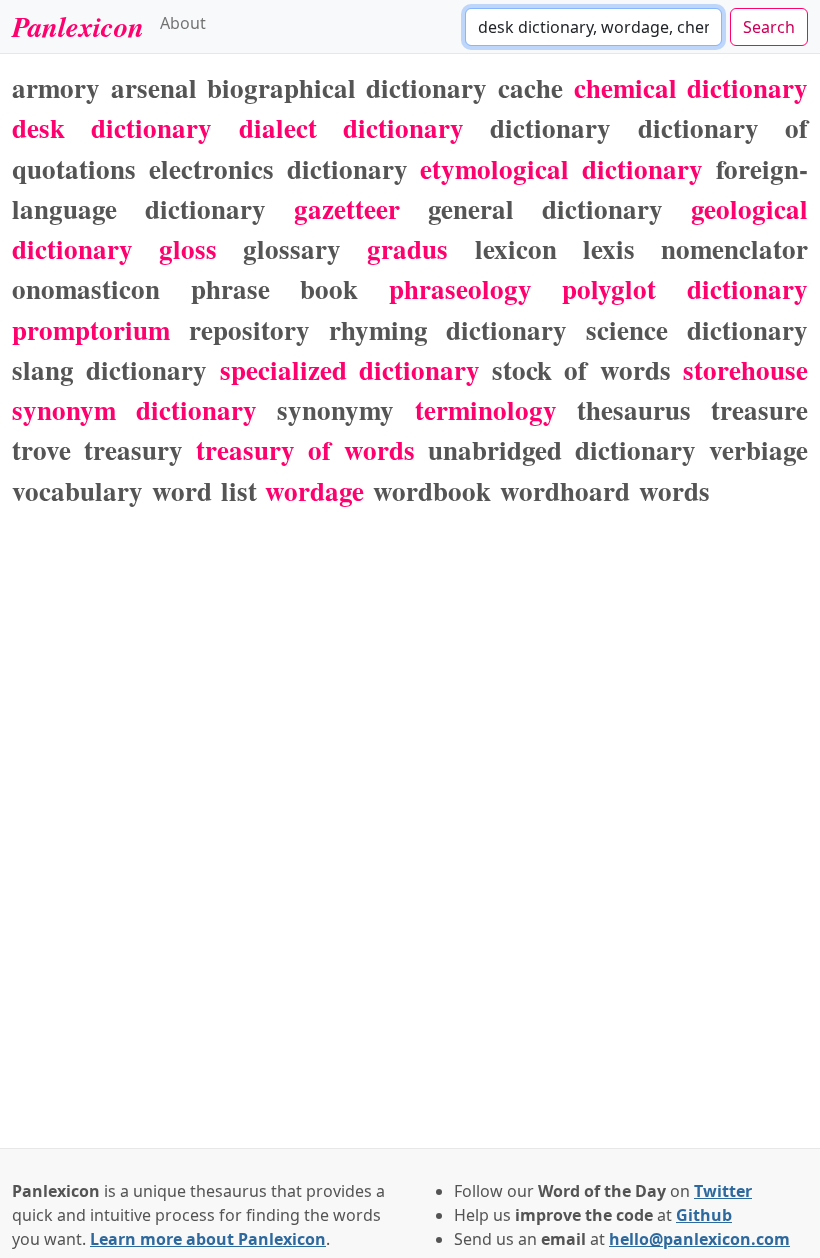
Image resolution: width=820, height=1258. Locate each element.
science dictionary (697, 329)
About (183, 23)
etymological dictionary (561, 168)
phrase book (275, 288)
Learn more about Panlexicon (208, 1239)
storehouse (745, 369)
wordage (314, 490)
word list (204, 490)
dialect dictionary (351, 127)
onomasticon (86, 288)
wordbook (432, 490)
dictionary (550, 127)
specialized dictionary (350, 369)
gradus (407, 248)
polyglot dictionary (685, 288)
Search (769, 27)
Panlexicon (78, 26)
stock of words (581, 369)
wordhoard (565, 490)
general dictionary (545, 208)
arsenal (154, 87)
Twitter (723, 1191)
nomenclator (734, 248)
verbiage (758, 449)
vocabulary (77, 490)
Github (704, 1215)
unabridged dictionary (562, 449)
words (674, 490)
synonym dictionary (134, 409)
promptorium (91, 329)
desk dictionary (112, 127)
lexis (609, 248)
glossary (292, 248)
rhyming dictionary (448, 329)
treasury (133, 449)
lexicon (516, 248)
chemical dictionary (691, 87)
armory (56, 87)
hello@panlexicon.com (699, 1239)
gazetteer (347, 208)
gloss (188, 248)
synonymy (335, 409)
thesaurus (634, 409)
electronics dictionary (278, 168)
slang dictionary (109, 369)
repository (249, 329)
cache (530, 87)
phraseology (460, 288)
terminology (486, 409)
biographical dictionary (347, 87)
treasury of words (305, 449)
